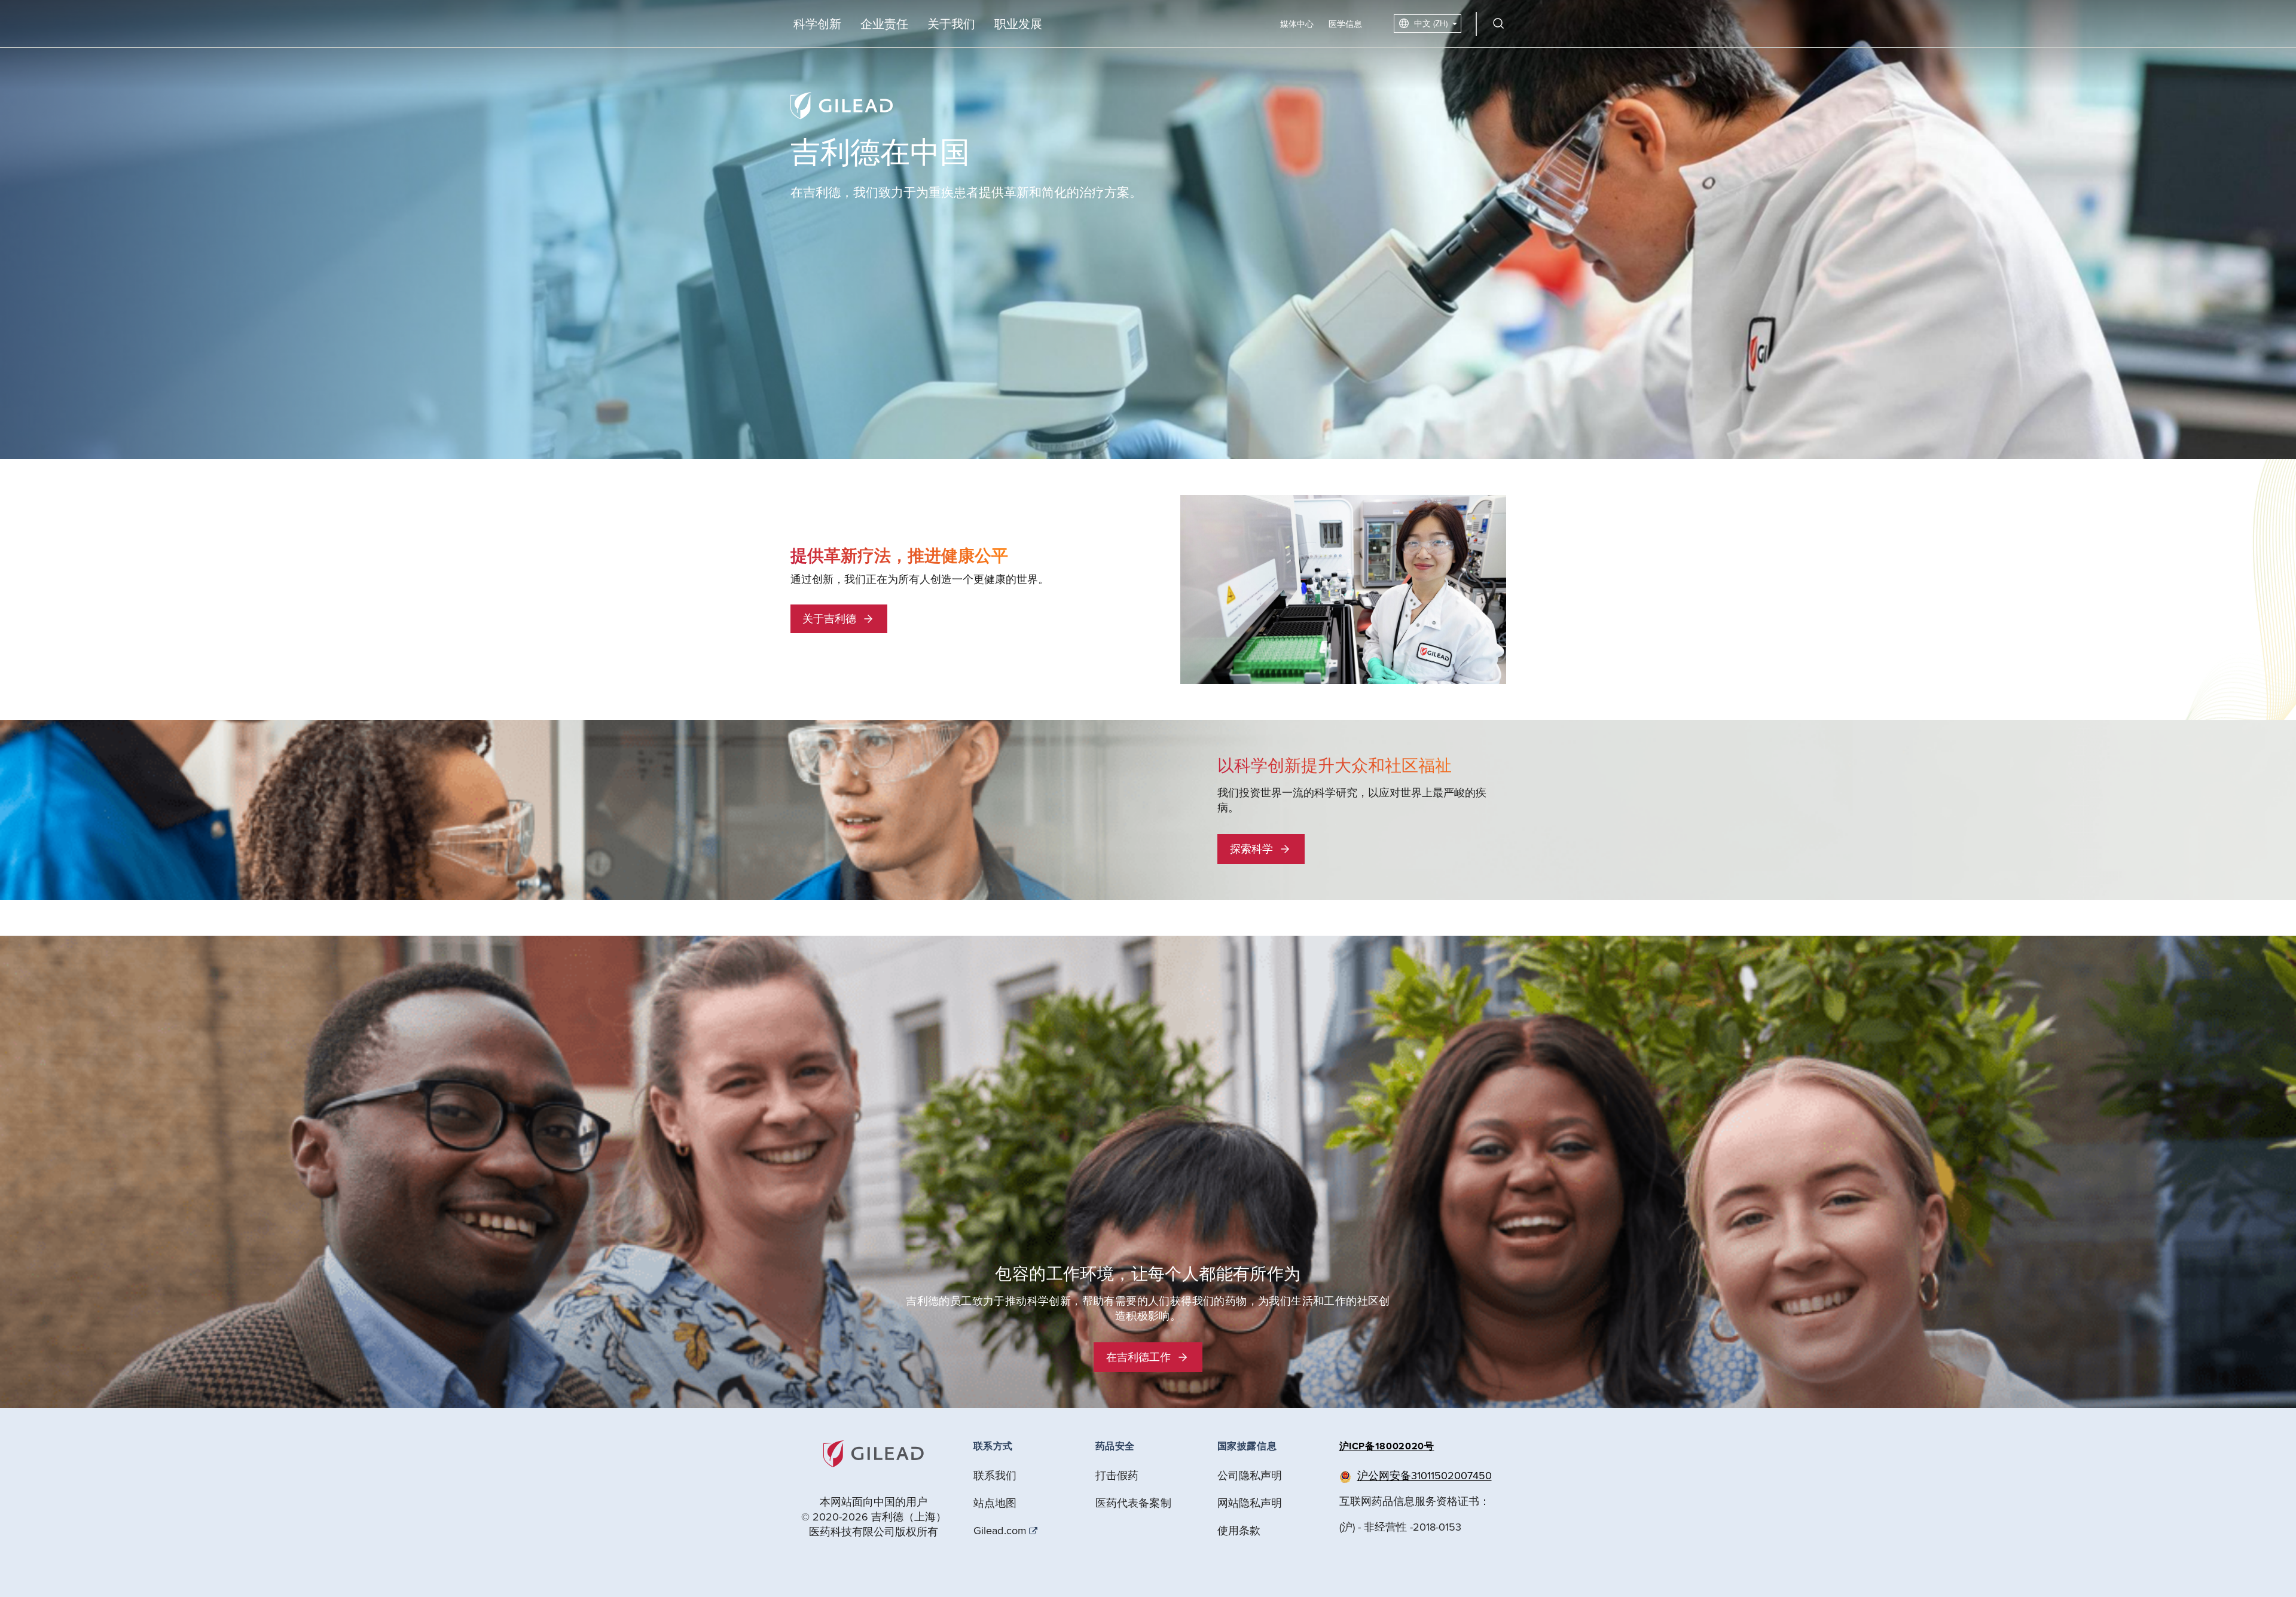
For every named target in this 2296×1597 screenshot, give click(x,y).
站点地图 (995, 1503)
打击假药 (1117, 1475)
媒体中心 (1297, 24)
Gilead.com (1000, 1531)
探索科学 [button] (1251, 849)
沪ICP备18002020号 (1387, 1446)
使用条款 (1239, 1530)
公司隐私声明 (1250, 1475)
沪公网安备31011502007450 (1425, 1475)
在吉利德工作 (1138, 1357)
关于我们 (951, 24)
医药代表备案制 (1133, 1503)
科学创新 (817, 24)
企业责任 (884, 24)
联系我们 (995, 1475)
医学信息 (1345, 24)
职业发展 (1018, 24)
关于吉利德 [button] (829, 619)
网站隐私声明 (1250, 1503)
